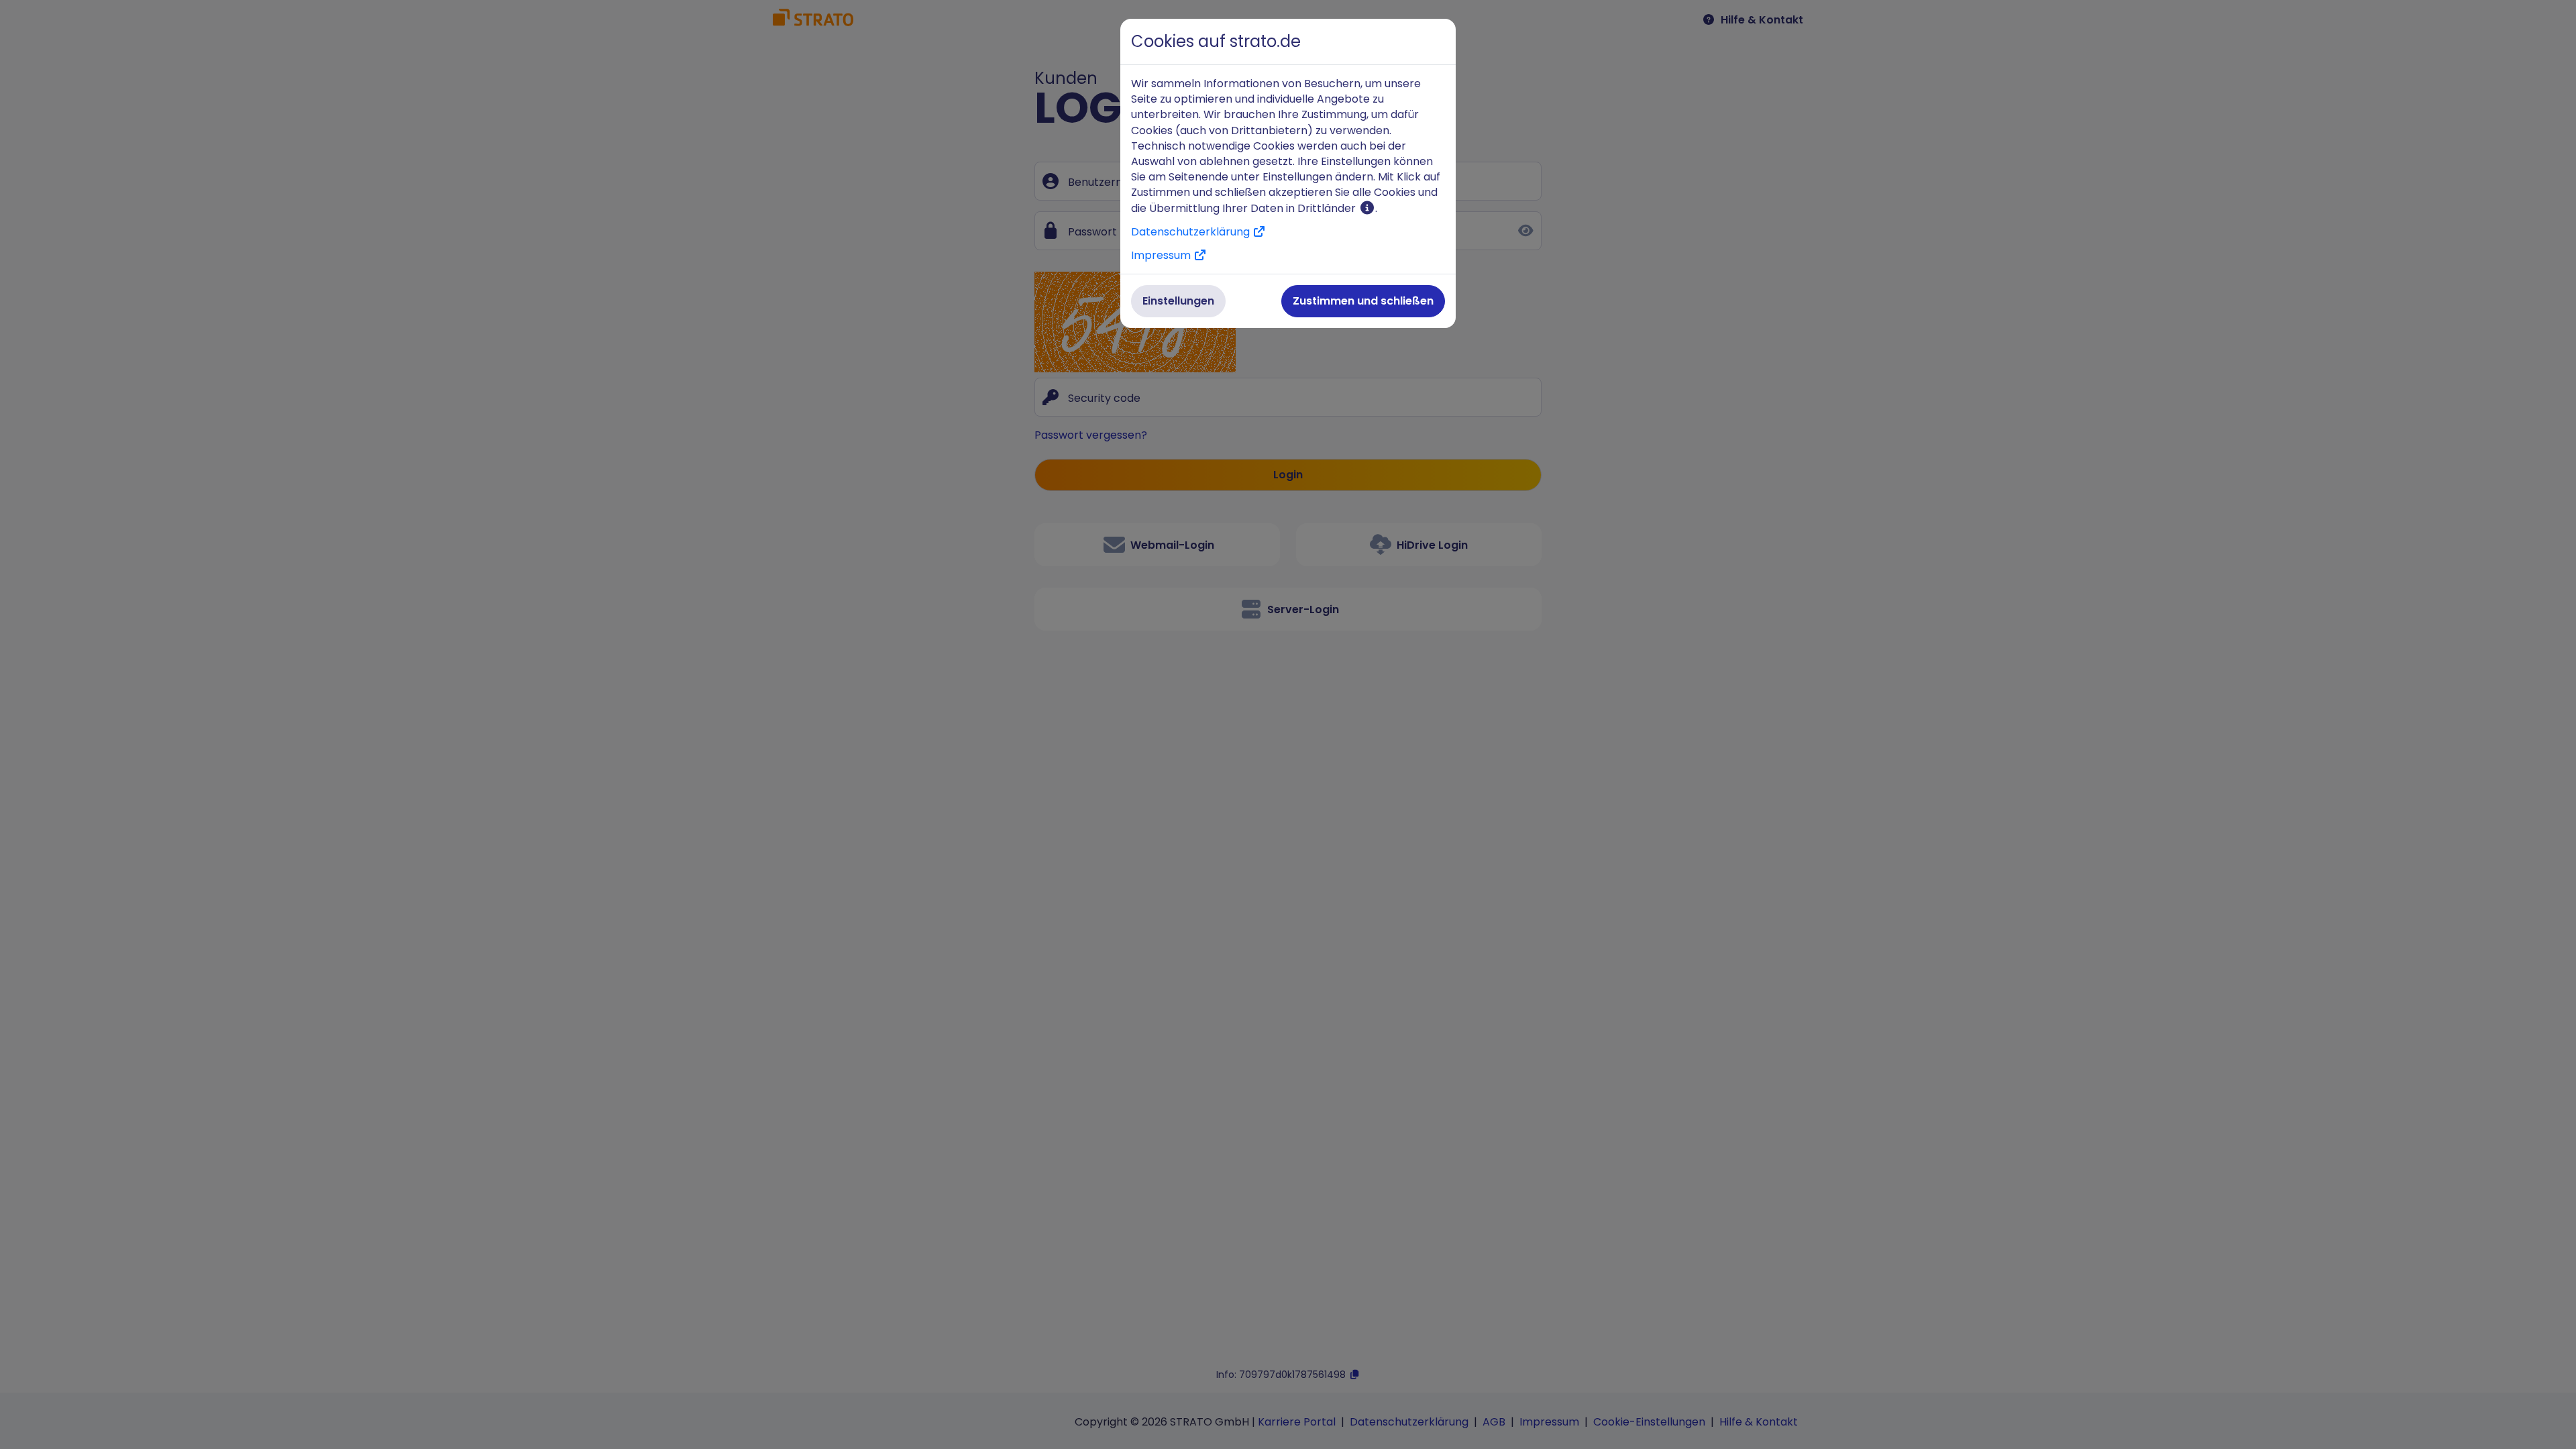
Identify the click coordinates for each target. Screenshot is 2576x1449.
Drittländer (1328, 208)
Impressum (1162, 255)
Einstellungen (1178, 301)
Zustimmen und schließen (1363, 301)
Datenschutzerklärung (1192, 232)
